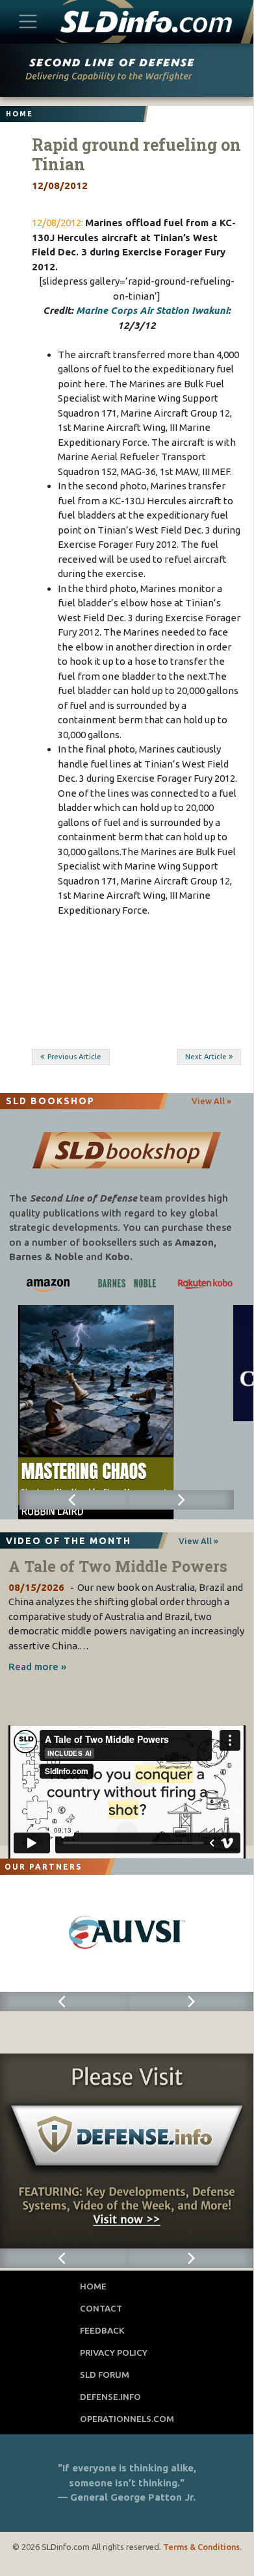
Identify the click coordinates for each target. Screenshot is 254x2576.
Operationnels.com (127, 2419)
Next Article (206, 1057)
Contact (101, 2308)
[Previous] (73, 1500)
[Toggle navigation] (28, 21)
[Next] (180, 1500)
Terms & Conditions (201, 2547)
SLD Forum (105, 2375)
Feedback (102, 2330)
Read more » (37, 1667)
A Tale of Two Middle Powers (118, 1566)
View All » (211, 1101)
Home (93, 2286)
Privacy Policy (114, 2352)
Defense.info (110, 2397)
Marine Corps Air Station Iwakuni (152, 310)
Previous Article (74, 1057)
